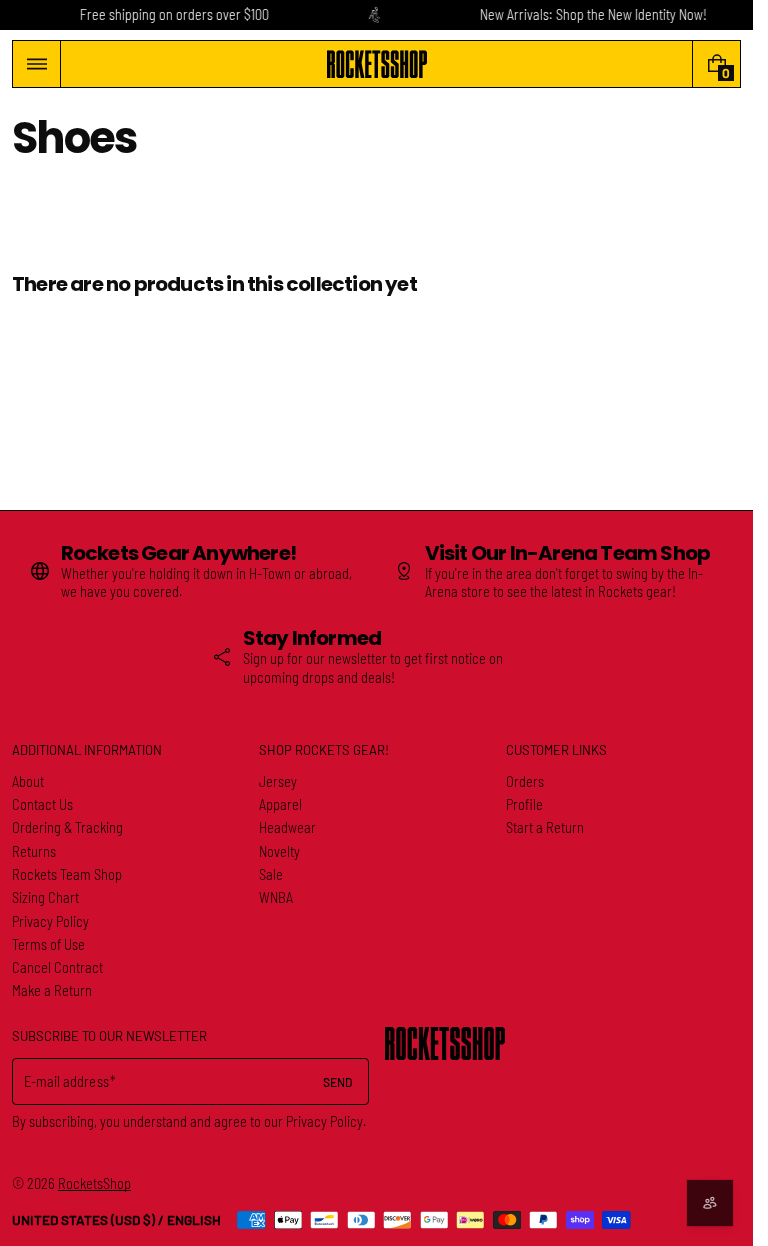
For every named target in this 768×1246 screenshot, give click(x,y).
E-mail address (66, 1081)
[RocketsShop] (445, 1043)
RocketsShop (94, 1183)
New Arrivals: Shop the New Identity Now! (593, 14)
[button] (36, 64)
